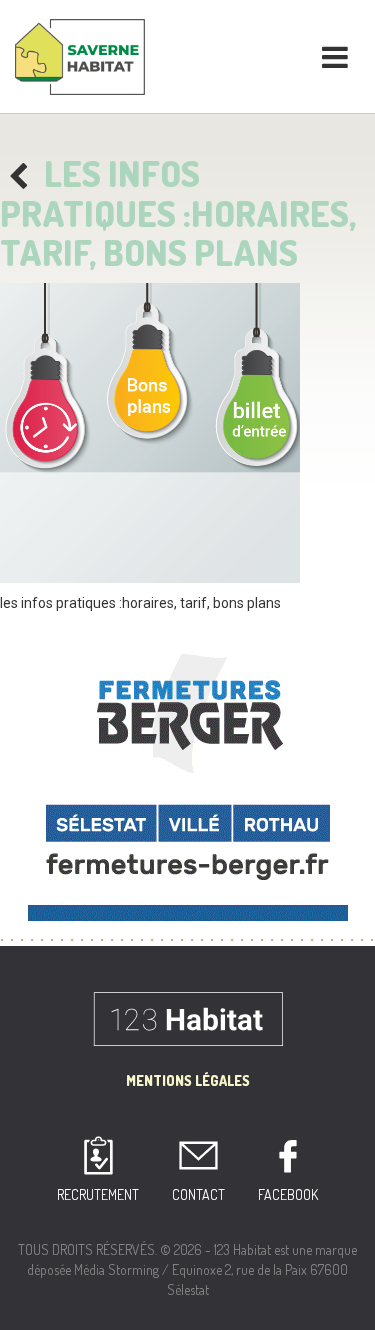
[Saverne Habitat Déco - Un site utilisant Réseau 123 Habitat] (80, 54)
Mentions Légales (188, 1080)
